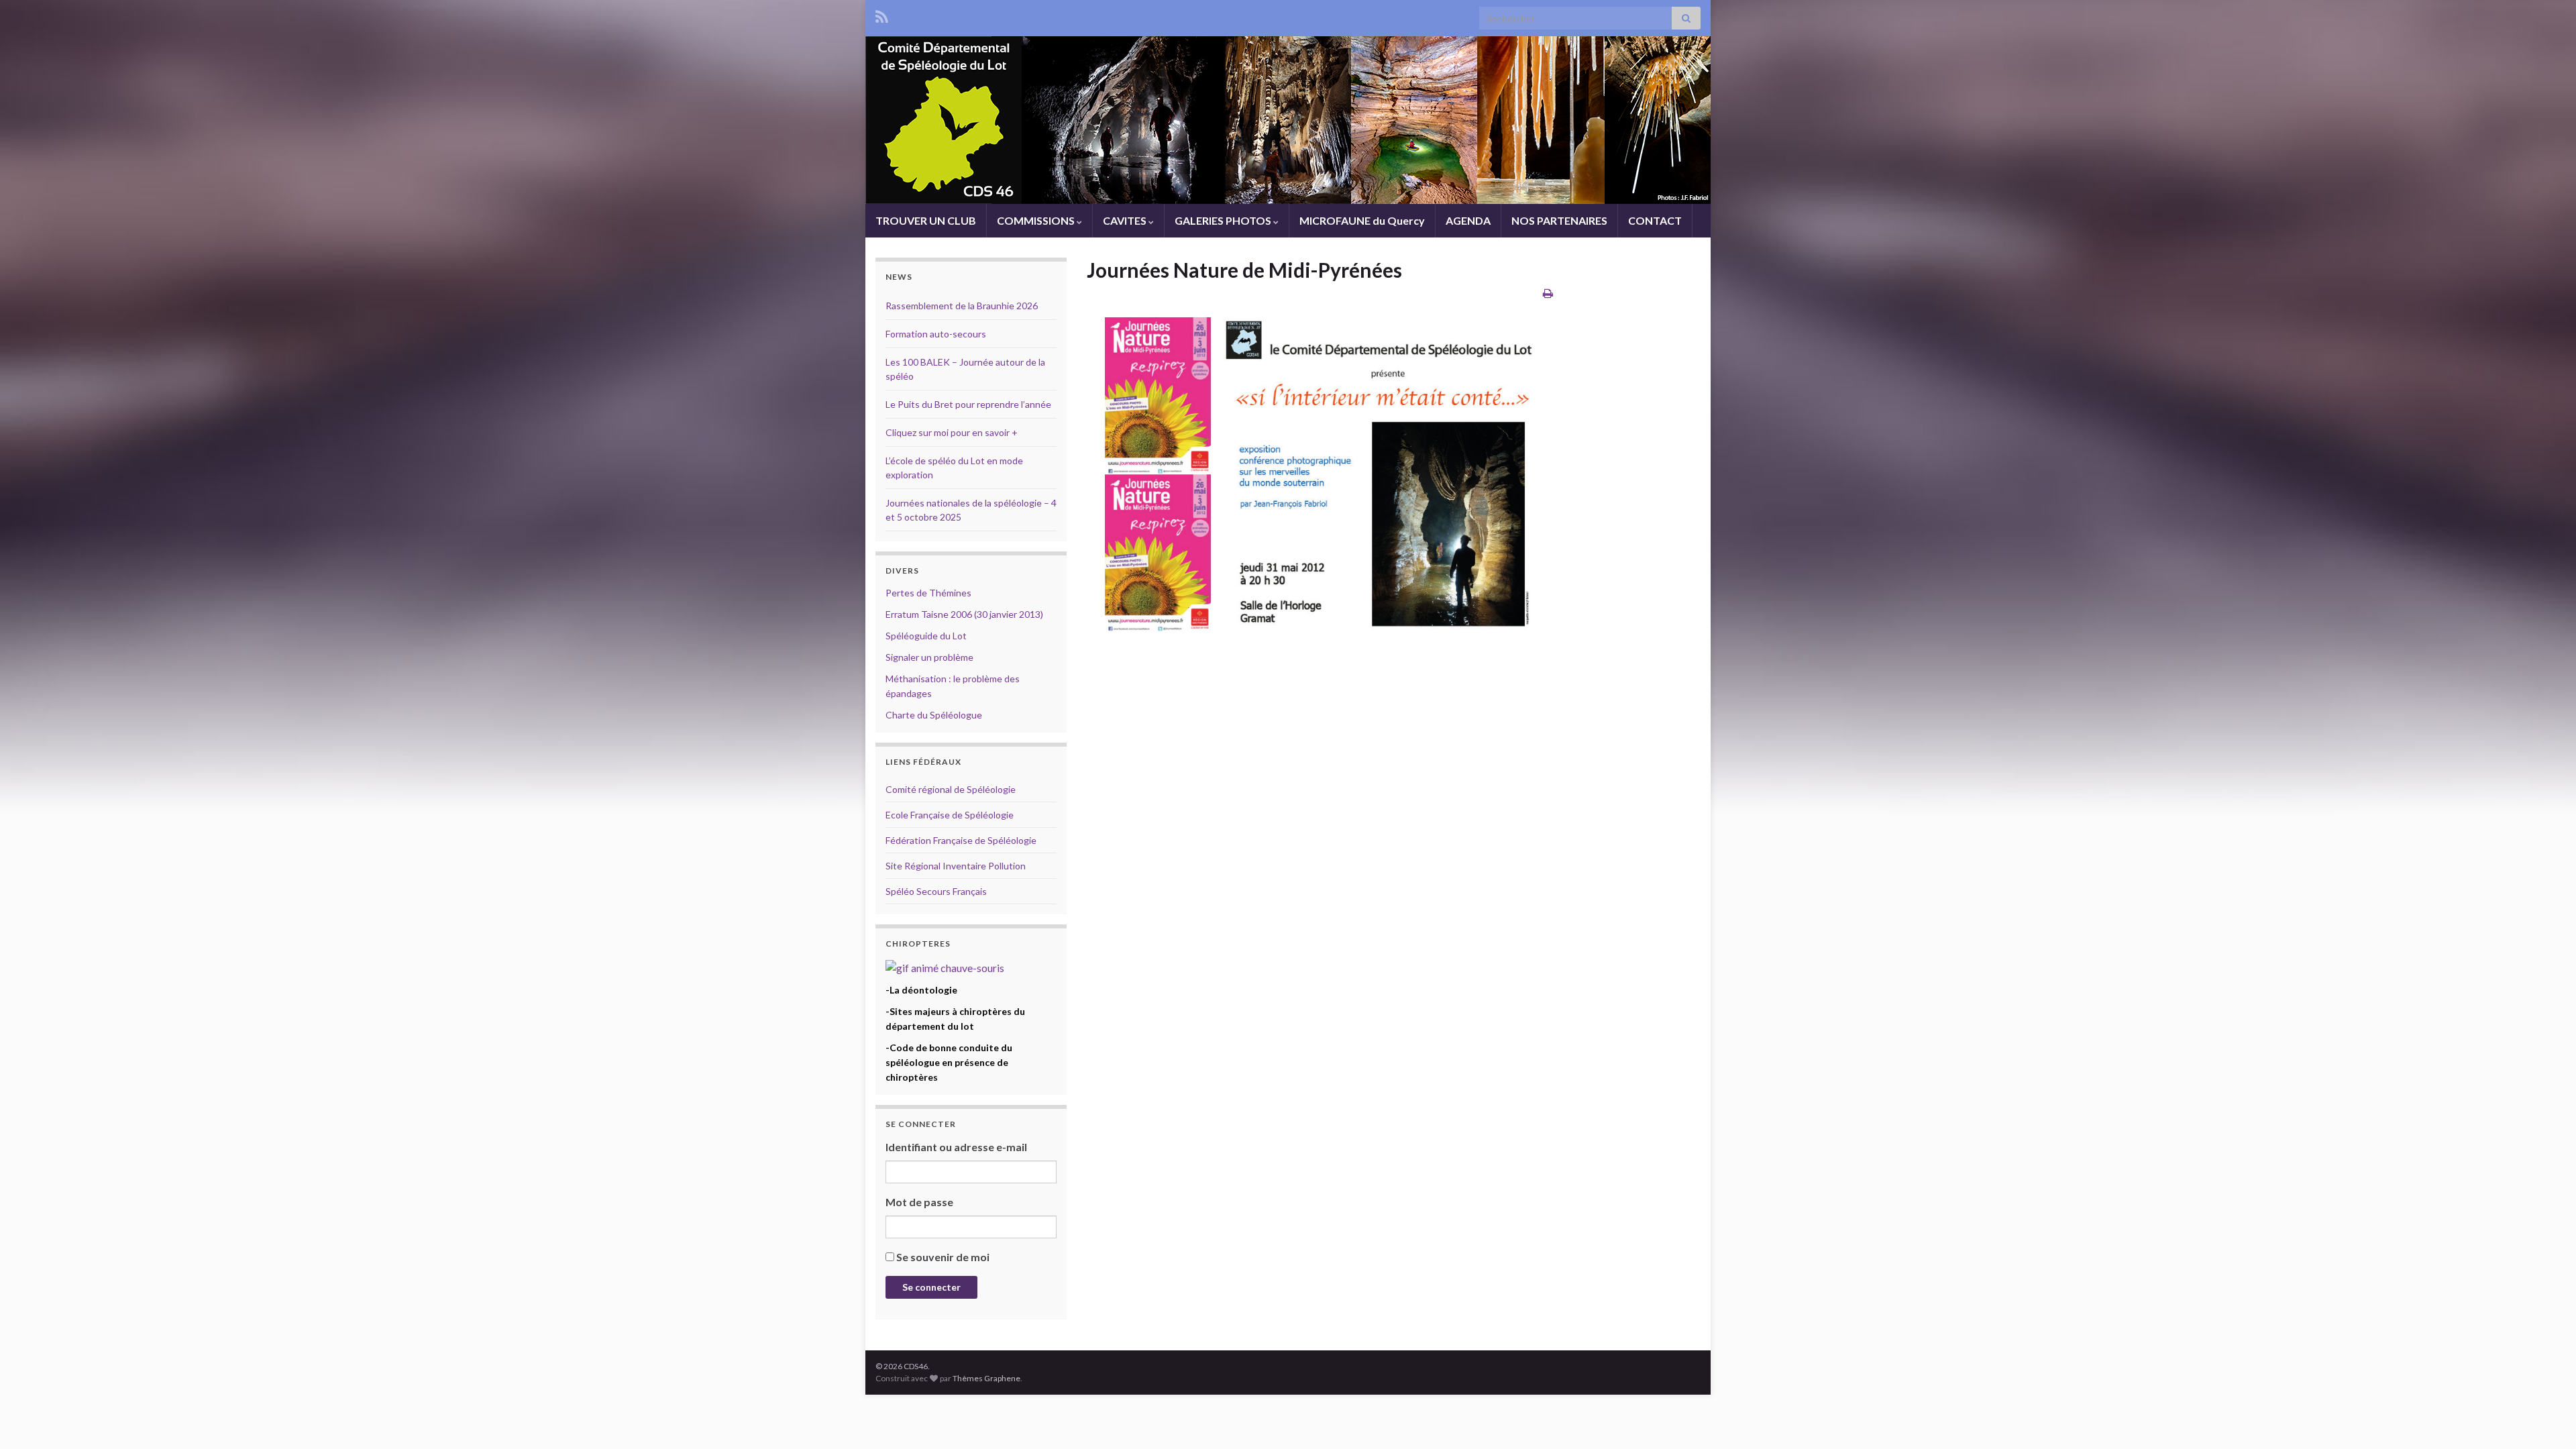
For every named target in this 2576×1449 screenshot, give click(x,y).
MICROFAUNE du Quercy (1362, 220)
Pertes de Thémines (928, 593)
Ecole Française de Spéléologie (950, 815)
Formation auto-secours (936, 334)
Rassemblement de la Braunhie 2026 (962, 306)
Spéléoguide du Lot (926, 636)
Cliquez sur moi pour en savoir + (952, 432)
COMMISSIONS (1037, 220)
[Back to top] (2546, 1419)
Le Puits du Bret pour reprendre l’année (968, 404)
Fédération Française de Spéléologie (961, 840)
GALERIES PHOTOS (1224, 220)
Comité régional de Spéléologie (951, 789)
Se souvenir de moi (943, 1257)
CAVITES (1126, 220)
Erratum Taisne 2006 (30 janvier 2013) (964, 614)
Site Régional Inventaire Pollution (956, 866)
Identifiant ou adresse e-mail (956, 1147)
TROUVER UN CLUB (926, 220)
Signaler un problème (929, 657)
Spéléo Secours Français (936, 891)
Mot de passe (919, 1202)
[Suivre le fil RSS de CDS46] (882, 14)
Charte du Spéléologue (934, 715)
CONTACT (1655, 220)
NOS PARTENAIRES (1559, 220)
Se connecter (931, 1287)
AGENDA (1468, 220)
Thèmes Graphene (986, 1378)
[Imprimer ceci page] (1548, 293)
